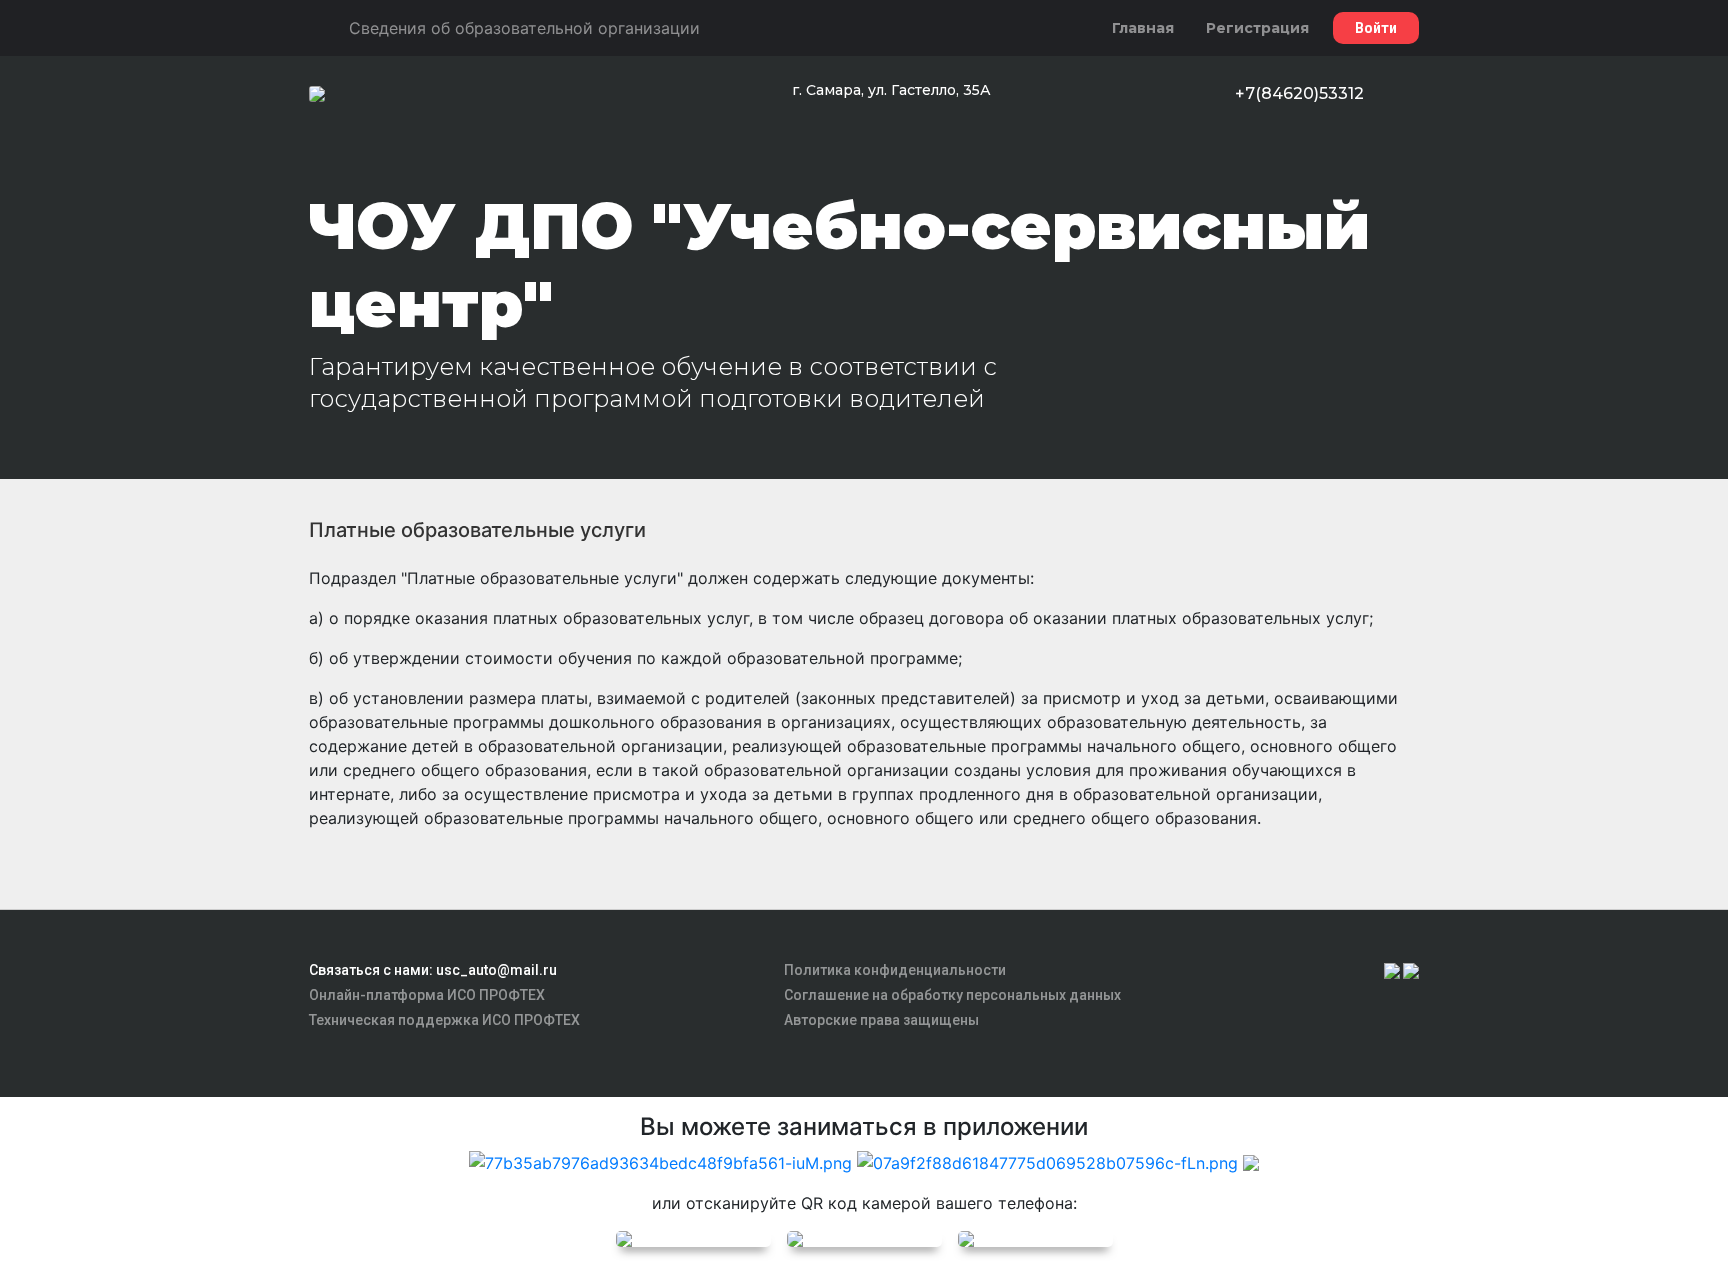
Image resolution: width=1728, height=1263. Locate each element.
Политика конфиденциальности (895, 970)
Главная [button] (1143, 28)
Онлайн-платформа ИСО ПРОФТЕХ (427, 995)
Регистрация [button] (1257, 28)
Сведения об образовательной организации (524, 28)
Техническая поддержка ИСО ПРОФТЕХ (444, 1020)
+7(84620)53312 (1299, 93)
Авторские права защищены (881, 1020)
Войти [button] (1376, 28)
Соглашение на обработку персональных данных (952, 995)
